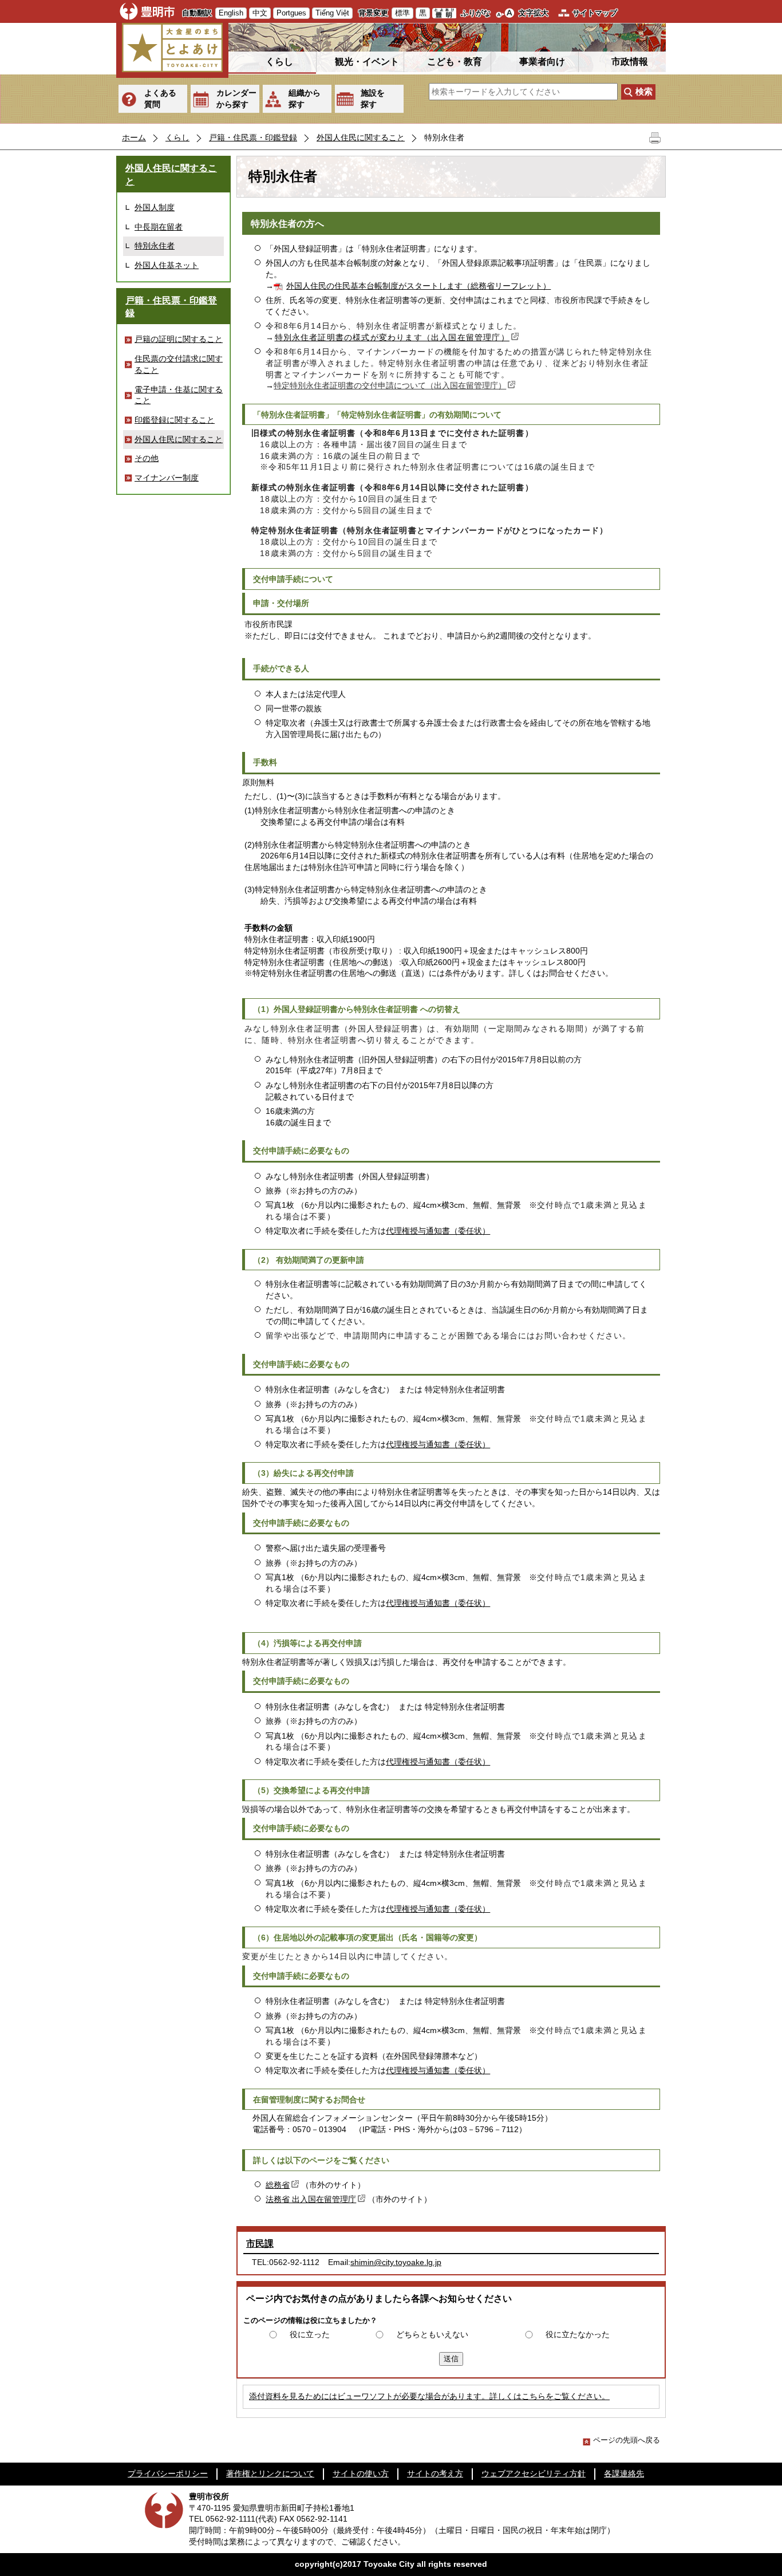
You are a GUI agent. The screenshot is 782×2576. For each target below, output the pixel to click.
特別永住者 (155, 246)
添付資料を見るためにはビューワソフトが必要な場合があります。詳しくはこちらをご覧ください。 (429, 2396)
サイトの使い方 (361, 2473)
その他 (147, 458)
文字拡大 (534, 13)
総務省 (278, 2185)
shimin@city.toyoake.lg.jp (396, 2262)
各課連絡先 (624, 2473)
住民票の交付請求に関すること (179, 364)
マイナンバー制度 (167, 478)
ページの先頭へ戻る (627, 2440)
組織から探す (305, 99)
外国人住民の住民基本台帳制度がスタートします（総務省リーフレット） (418, 286)
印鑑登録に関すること (175, 420)
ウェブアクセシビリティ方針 (534, 2473)
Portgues (291, 13)
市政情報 (630, 62)
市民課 (260, 2244)
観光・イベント (367, 62)
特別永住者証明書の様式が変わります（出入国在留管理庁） (392, 337)
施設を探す (373, 99)
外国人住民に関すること (361, 137)
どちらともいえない (432, 2334)
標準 (402, 13)
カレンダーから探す (236, 99)
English (231, 13)
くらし (279, 62)
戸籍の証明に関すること (179, 339)
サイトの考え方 (435, 2473)
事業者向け (542, 62)
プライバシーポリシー (168, 2473)
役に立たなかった (578, 2334)
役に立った (310, 2334)
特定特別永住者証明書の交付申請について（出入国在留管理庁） (390, 385)
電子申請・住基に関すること (179, 395)
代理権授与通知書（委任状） (438, 1231)
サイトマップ (595, 13)
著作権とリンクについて (270, 2473)
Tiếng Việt (332, 13)
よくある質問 (160, 99)
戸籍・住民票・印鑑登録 (253, 137)
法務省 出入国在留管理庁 (311, 2199)
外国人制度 (155, 207)
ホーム (134, 137)
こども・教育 (455, 62)
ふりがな (476, 13)
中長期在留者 (159, 227)
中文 (260, 13)
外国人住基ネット (167, 265)
